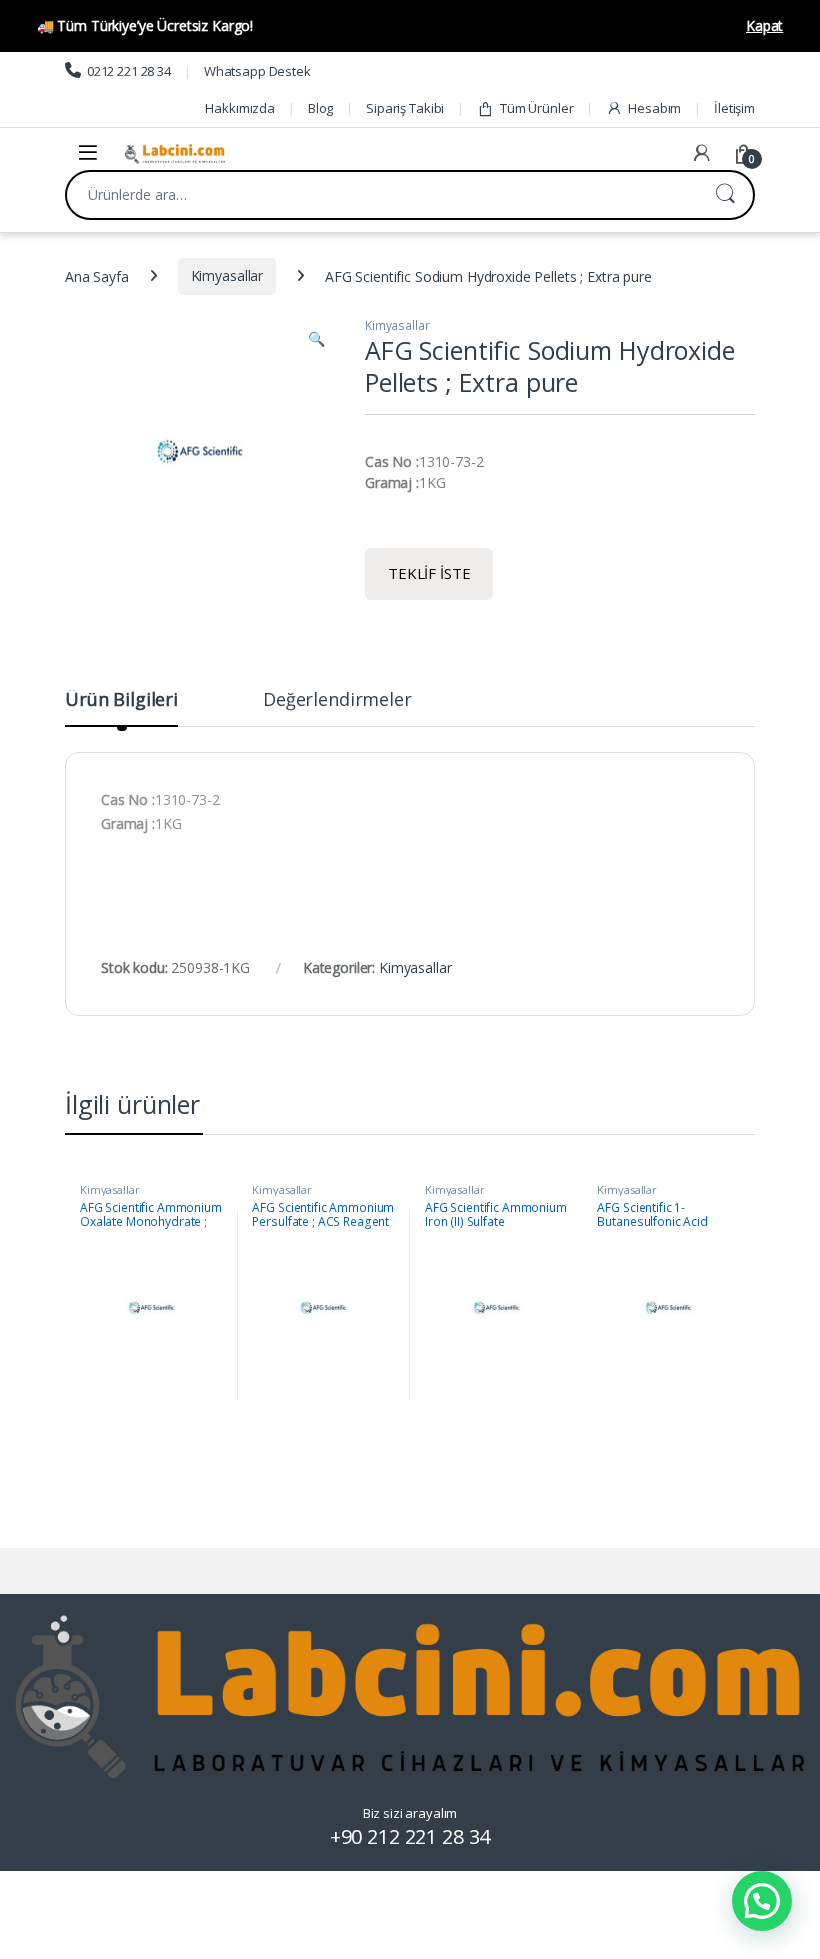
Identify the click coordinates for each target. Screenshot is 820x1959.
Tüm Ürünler (536, 108)
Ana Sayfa (97, 275)
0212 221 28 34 (129, 71)
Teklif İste (429, 573)
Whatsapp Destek (257, 71)
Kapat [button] (764, 25)
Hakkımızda (240, 108)
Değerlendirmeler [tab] (337, 700)
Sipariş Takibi (405, 108)
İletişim (734, 108)
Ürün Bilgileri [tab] (121, 700)
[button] (316, 339)
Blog (320, 108)
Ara (725, 195)
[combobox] (382, 195)
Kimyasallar (227, 275)
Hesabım (654, 108)
